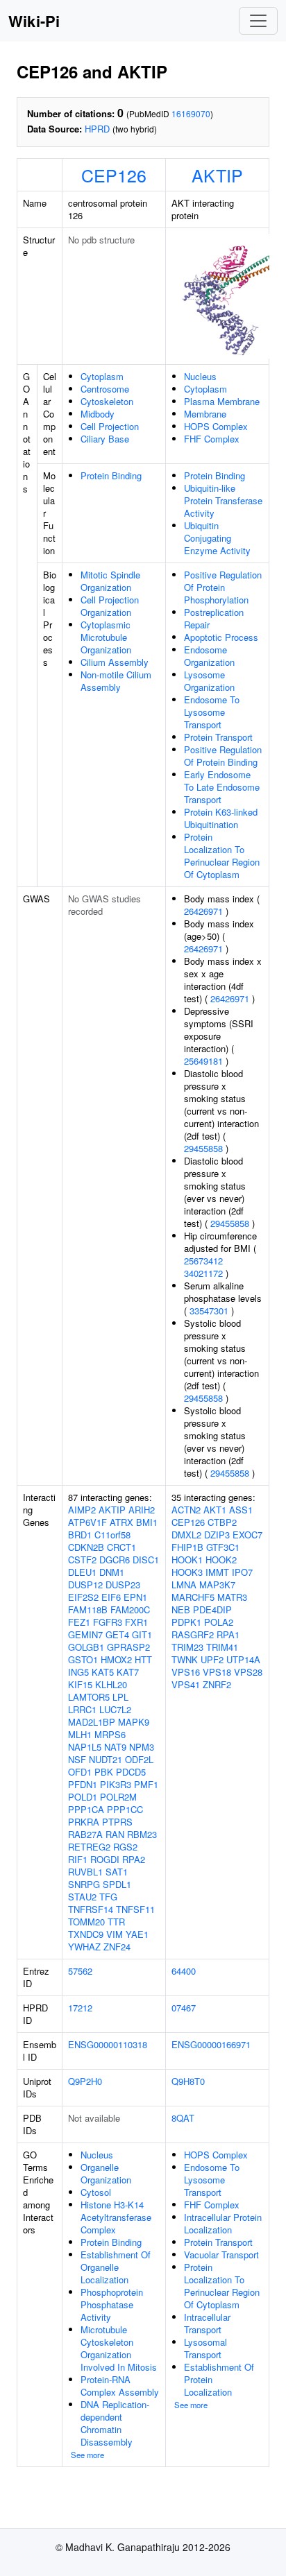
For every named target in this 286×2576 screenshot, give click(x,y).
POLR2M (118, 1797)
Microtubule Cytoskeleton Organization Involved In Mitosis (119, 2348)
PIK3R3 (116, 1784)
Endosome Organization (209, 656)
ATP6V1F (87, 1522)
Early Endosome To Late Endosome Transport (222, 787)
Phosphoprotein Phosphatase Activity (112, 2304)
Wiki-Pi (34, 21)
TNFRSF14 (91, 1909)
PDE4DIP (212, 1609)
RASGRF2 (193, 1634)
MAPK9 (134, 1722)
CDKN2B (86, 1547)
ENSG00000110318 (108, 2044)
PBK (104, 1772)
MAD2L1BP (92, 1722)
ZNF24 (117, 1947)
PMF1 (146, 1784)
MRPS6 (110, 1734)
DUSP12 (85, 1585)
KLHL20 (111, 1684)
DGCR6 (115, 1560)
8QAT (183, 2118)
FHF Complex (212, 439)
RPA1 (228, 1634)
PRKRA (84, 1822)
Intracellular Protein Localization (223, 2223)
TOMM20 (86, 1922)
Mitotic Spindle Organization (110, 581)
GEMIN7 (85, 1634)
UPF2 (212, 1659)
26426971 (203, 911)
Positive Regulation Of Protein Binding (223, 756)
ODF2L (139, 1759)
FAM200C (130, 1609)
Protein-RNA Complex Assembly (120, 2386)
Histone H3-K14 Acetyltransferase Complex (116, 2217)
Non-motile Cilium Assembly (116, 681)
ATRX (121, 1522)
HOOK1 (187, 1560)
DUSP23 (123, 1585)
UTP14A (243, 1659)
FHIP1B (187, 1547)
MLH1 (80, 1734)
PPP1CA (86, 1809)
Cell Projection (110, 426)
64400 (184, 1971)
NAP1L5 (85, 1747)
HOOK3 (187, 1572)
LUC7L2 (115, 1709)
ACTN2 (186, 1510)
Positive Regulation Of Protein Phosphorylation (223, 587)
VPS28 (248, 1672)
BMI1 (147, 1522)
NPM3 (142, 1747)
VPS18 (217, 1672)
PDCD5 (131, 1772)
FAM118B (88, 1609)
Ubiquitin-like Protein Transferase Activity (223, 500)
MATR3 (232, 1597)
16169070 (191, 113)
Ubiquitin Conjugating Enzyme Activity (217, 538)
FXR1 (136, 1622)
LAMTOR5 (89, 1697)
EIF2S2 (83, 1597)
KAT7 (128, 1672)
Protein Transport (218, 737)
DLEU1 (82, 1572)
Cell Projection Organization (110, 606)
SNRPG (84, 1884)
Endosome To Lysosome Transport (212, 712)
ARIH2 (142, 1510)
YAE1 (137, 1934)
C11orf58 (112, 1535)
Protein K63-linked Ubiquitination (221, 818)
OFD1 (80, 1772)
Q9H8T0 (188, 2081)
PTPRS (117, 1822)
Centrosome (105, 389)
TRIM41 (222, 1647)
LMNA (184, 1585)
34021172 (203, 1273)
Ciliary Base (105, 439)
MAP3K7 (217, 1585)
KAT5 (103, 1672)
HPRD (97, 129)
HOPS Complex (216, 426)
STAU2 (82, 1897)
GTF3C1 (223, 1547)
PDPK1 (186, 1622)
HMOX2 (116, 1659)
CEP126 (114, 175)
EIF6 (111, 1597)
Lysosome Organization (209, 681)
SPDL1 (117, 1884)
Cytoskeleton (107, 401)
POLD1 (83, 1797)
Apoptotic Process (221, 637)
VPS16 (186, 1672)
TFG (108, 1897)
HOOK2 (221, 1560)
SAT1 (117, 1872)
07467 (184, 2008)
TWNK (185, 1659)
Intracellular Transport (207, 2323)
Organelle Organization (106, 2173)
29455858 (203, 1148)
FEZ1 (79, 1622)
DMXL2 (186, 1535)
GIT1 (142, 1634)
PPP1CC (125, 1809)
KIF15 (80, 1684)
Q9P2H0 (85, 2081)
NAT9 (115, 1747)
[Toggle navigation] (258, 21)
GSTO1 (83, 1659)
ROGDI (105, 1859)
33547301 (209, 1311)
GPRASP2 (128, 1647)
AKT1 (215, 1510)
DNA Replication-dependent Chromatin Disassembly (115, 2423)
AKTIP (217, 175)
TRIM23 (187, 1647)
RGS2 (125, 1847)
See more (87, 2455)
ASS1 (241, 1510)
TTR (116, 1922)
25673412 (203, 1261)
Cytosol (96, 2192)
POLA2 (219, 1622)
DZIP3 (217, 1535)
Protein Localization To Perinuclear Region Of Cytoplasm (222, 856)
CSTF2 (82, 1560)
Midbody (98, 414)
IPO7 (242, 1572)
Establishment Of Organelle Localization (116, 2267)
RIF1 (78, 1859)
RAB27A (85, 1834)
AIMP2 (82, 1510)
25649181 (203, 1061)
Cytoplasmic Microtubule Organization (106, 637)
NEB (181, 1609)
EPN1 (135, 1597)
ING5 (78, 1672)
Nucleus (200, 376)
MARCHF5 (193, 1597)
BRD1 (80, 1535)
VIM (115, 1934)
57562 (80, 1971)
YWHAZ (84, 1947)
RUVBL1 (85, 1872)
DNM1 (112, 1572)
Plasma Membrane (222, 401)
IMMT (217, 1572)
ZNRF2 (217, 1684)
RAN (115, 1834)
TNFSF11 (135, 1909)
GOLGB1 (86, 1647)
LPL (120, 1697)
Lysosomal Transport (205, 2348)
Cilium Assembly (115, 662)
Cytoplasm (102, 376)
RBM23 (142, 1834)
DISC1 (146, 1560)
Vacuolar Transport (221, 2255)
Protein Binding (111, 475)
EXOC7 (247, 1535)
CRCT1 (121, 1547)
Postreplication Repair (214, 618)
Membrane (205, 414)
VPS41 (186, 1684)
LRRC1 (82, 1709)
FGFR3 (108, 1622)
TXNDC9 (86, 1934)
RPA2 (134, 1859)
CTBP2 (222, 1522)
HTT (143, 1659)
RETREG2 (89, 1847)
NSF (77, 1759)
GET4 (117, 1634)
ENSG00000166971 (211, 2044)
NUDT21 (106, 1759)
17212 (80, 2008)
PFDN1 (83, 1784)
